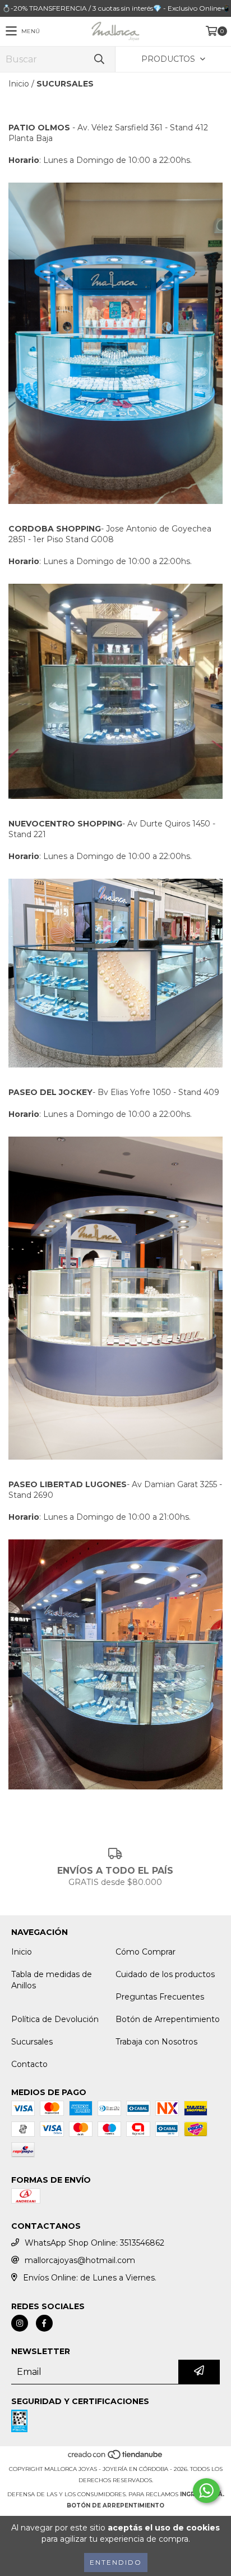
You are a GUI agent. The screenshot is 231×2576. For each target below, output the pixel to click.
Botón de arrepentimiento (115, 2505)
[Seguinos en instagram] (20, 2323)
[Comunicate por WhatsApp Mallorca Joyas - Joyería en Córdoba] (206, 2491)
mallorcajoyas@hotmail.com (80, 2260)
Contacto (29, 2064)
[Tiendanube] (116, 2458)
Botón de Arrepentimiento (168, 2019)
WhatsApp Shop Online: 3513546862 (94, 2243)
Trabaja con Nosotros (156, 2042)
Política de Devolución (55, 2019)
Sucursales (32, 2042)
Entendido (116, 2562)
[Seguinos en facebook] (44, 2323)
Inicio (19, 84)
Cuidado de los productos (165, 1974)
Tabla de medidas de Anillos (52, 1980)
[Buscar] (99, 59)
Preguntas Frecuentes (160, 1997)
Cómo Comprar (145, 1952)
